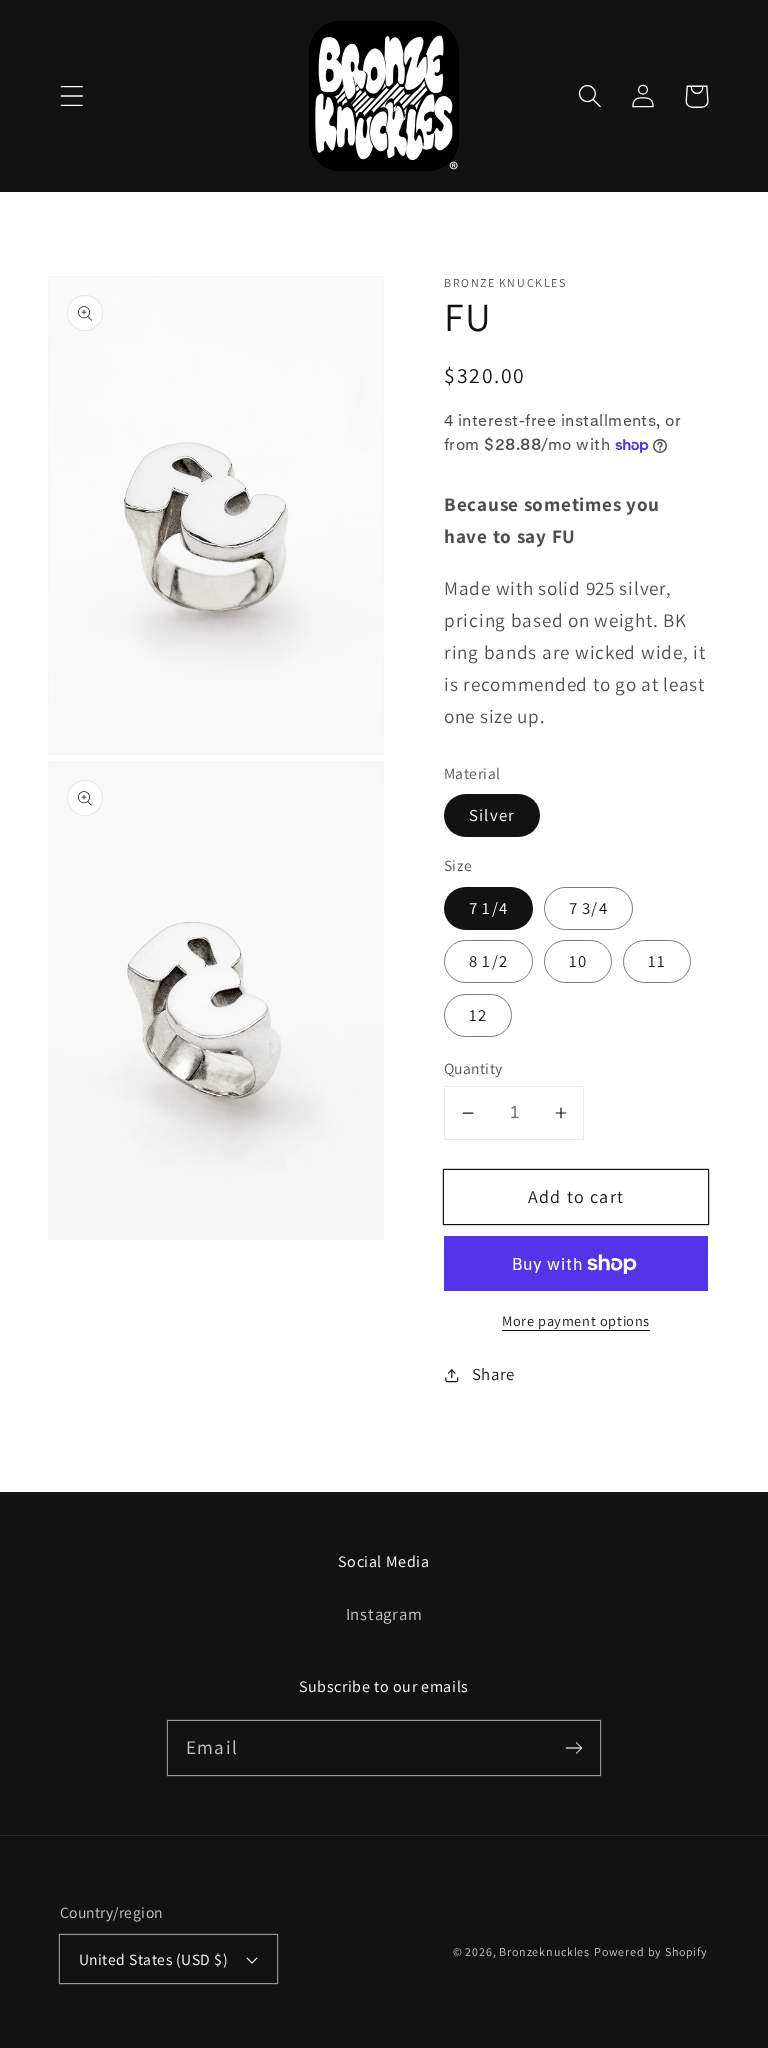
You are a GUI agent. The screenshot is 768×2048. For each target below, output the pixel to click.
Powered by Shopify (651, 1951)
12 (478, 1015)
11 (657, 961)
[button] (72, 96)
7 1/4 (488, 908)
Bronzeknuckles (544, 1951)
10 (578, 961)
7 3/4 (588, 908)
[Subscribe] (573, 1747)
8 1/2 (488, 961)
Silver (492, 815)
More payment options (576, 1320)
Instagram (384, 1614)
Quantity (473, 1068)
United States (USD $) (153, 1959)
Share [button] (493, 1374)
